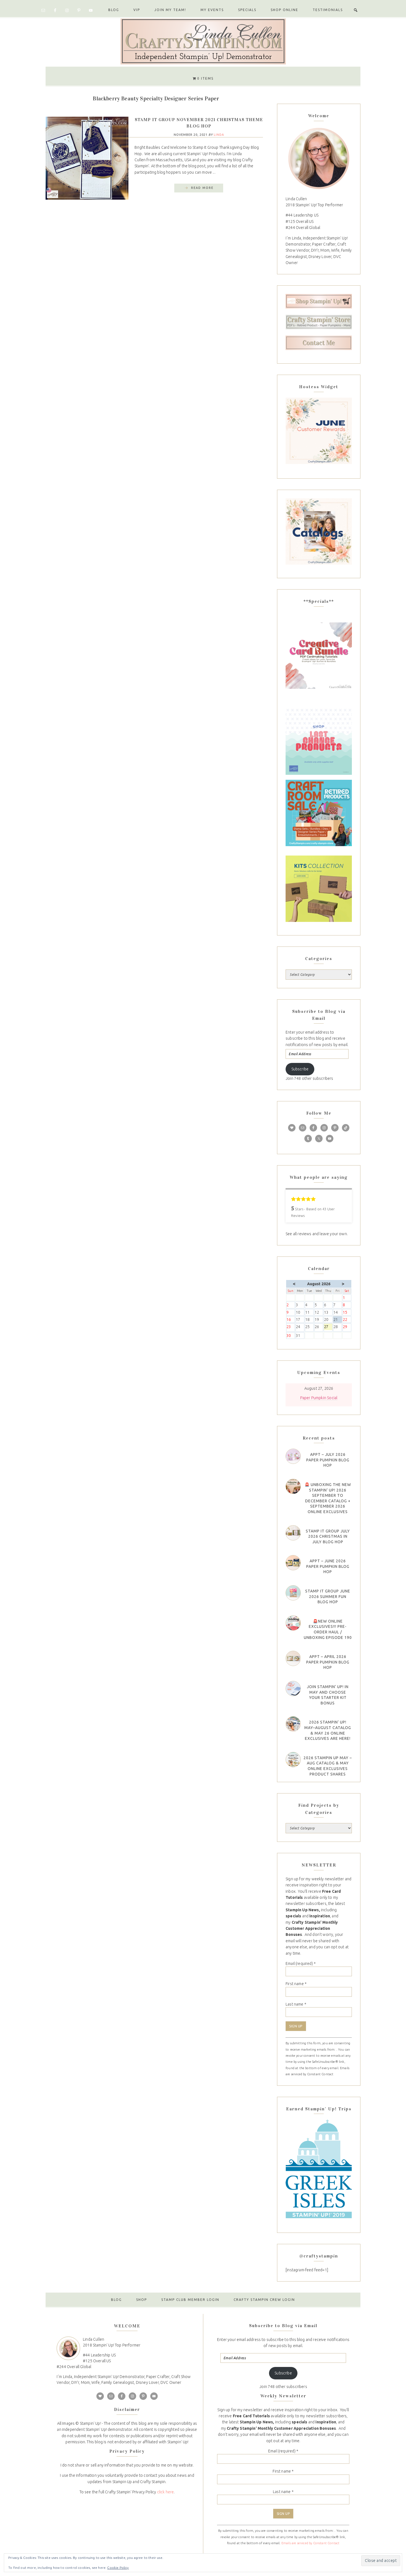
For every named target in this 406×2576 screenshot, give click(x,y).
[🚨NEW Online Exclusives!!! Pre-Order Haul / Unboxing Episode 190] (293, 1623)
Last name (296, 2004)
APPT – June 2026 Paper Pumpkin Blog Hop (328, 1566)
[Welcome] (319, 158)
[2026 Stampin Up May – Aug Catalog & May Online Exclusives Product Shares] (293, 1760)
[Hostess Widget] (319, 431)
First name (296, 1984)
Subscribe (300, 1069)
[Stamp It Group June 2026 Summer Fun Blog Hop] (293, 1593)
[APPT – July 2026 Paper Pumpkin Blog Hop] (293, 1456)
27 (328, 1327)
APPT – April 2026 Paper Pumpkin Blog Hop (328, 1662)
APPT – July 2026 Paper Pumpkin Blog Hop (328, 1460)
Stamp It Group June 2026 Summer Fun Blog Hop (328, 1596)
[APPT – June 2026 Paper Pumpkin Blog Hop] (293, 1563)
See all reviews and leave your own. (317, 1234)
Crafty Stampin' (203, 41)
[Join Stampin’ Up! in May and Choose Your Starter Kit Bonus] (293, 1689)
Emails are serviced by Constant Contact (311, 2543)
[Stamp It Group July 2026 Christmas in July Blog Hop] (293, 1533)
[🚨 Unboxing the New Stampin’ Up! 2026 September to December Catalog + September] (293, 1486)
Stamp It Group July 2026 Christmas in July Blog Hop (328, 1536)
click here (166, 2492)
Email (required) (301, 1964)
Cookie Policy (118, 2568)
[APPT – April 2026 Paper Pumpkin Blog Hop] (293, 1658)
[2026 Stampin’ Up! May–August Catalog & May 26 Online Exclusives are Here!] (293, 1724)
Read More (202, 188)
